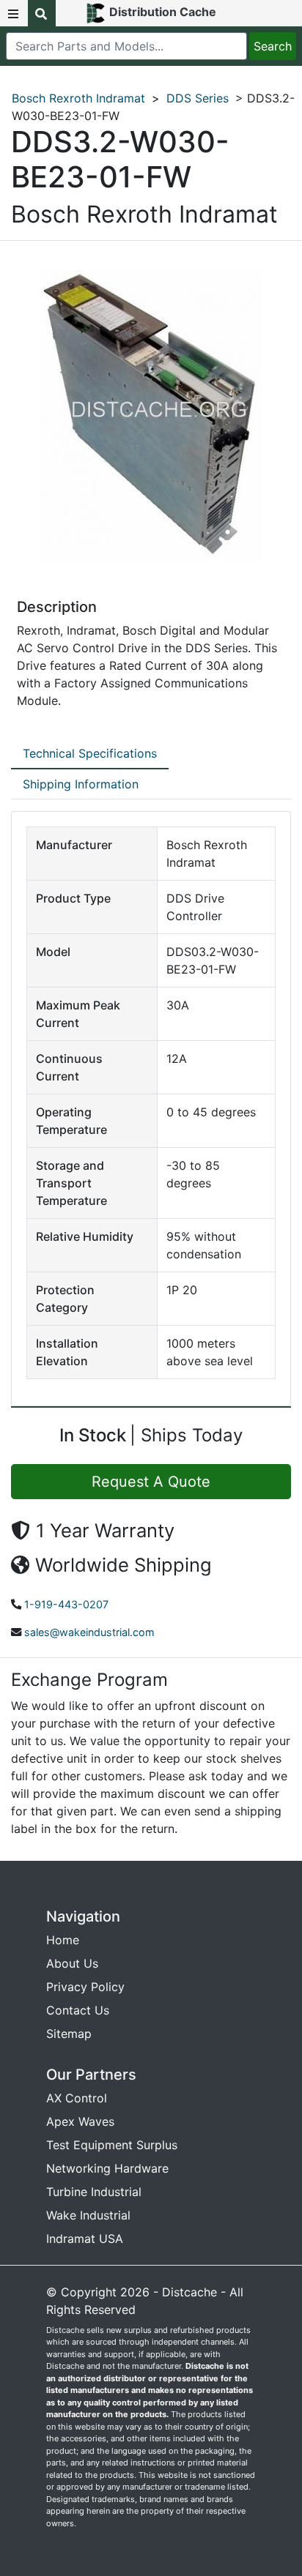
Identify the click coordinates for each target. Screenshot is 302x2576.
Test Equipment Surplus (112, 2145)
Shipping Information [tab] (81, 784)
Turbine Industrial (94, 2192)
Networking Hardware (107, 2168)
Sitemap (69, 2034)
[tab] (90, 754)
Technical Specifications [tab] (90, 753)
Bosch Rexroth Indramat (78, 98)
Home (63, 1940)
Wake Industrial (88, 2215)
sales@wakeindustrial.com (89, 1632)
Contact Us (78, 2010)
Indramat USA (85, 2239)
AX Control (77, 2098)
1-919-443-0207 (66, 1604)
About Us (72, 1963)
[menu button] (14, 13)
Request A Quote (151, 1482)
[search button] (42, 13)
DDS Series (198, 98)
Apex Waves (80, 2121)
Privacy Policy (85, 1987)
